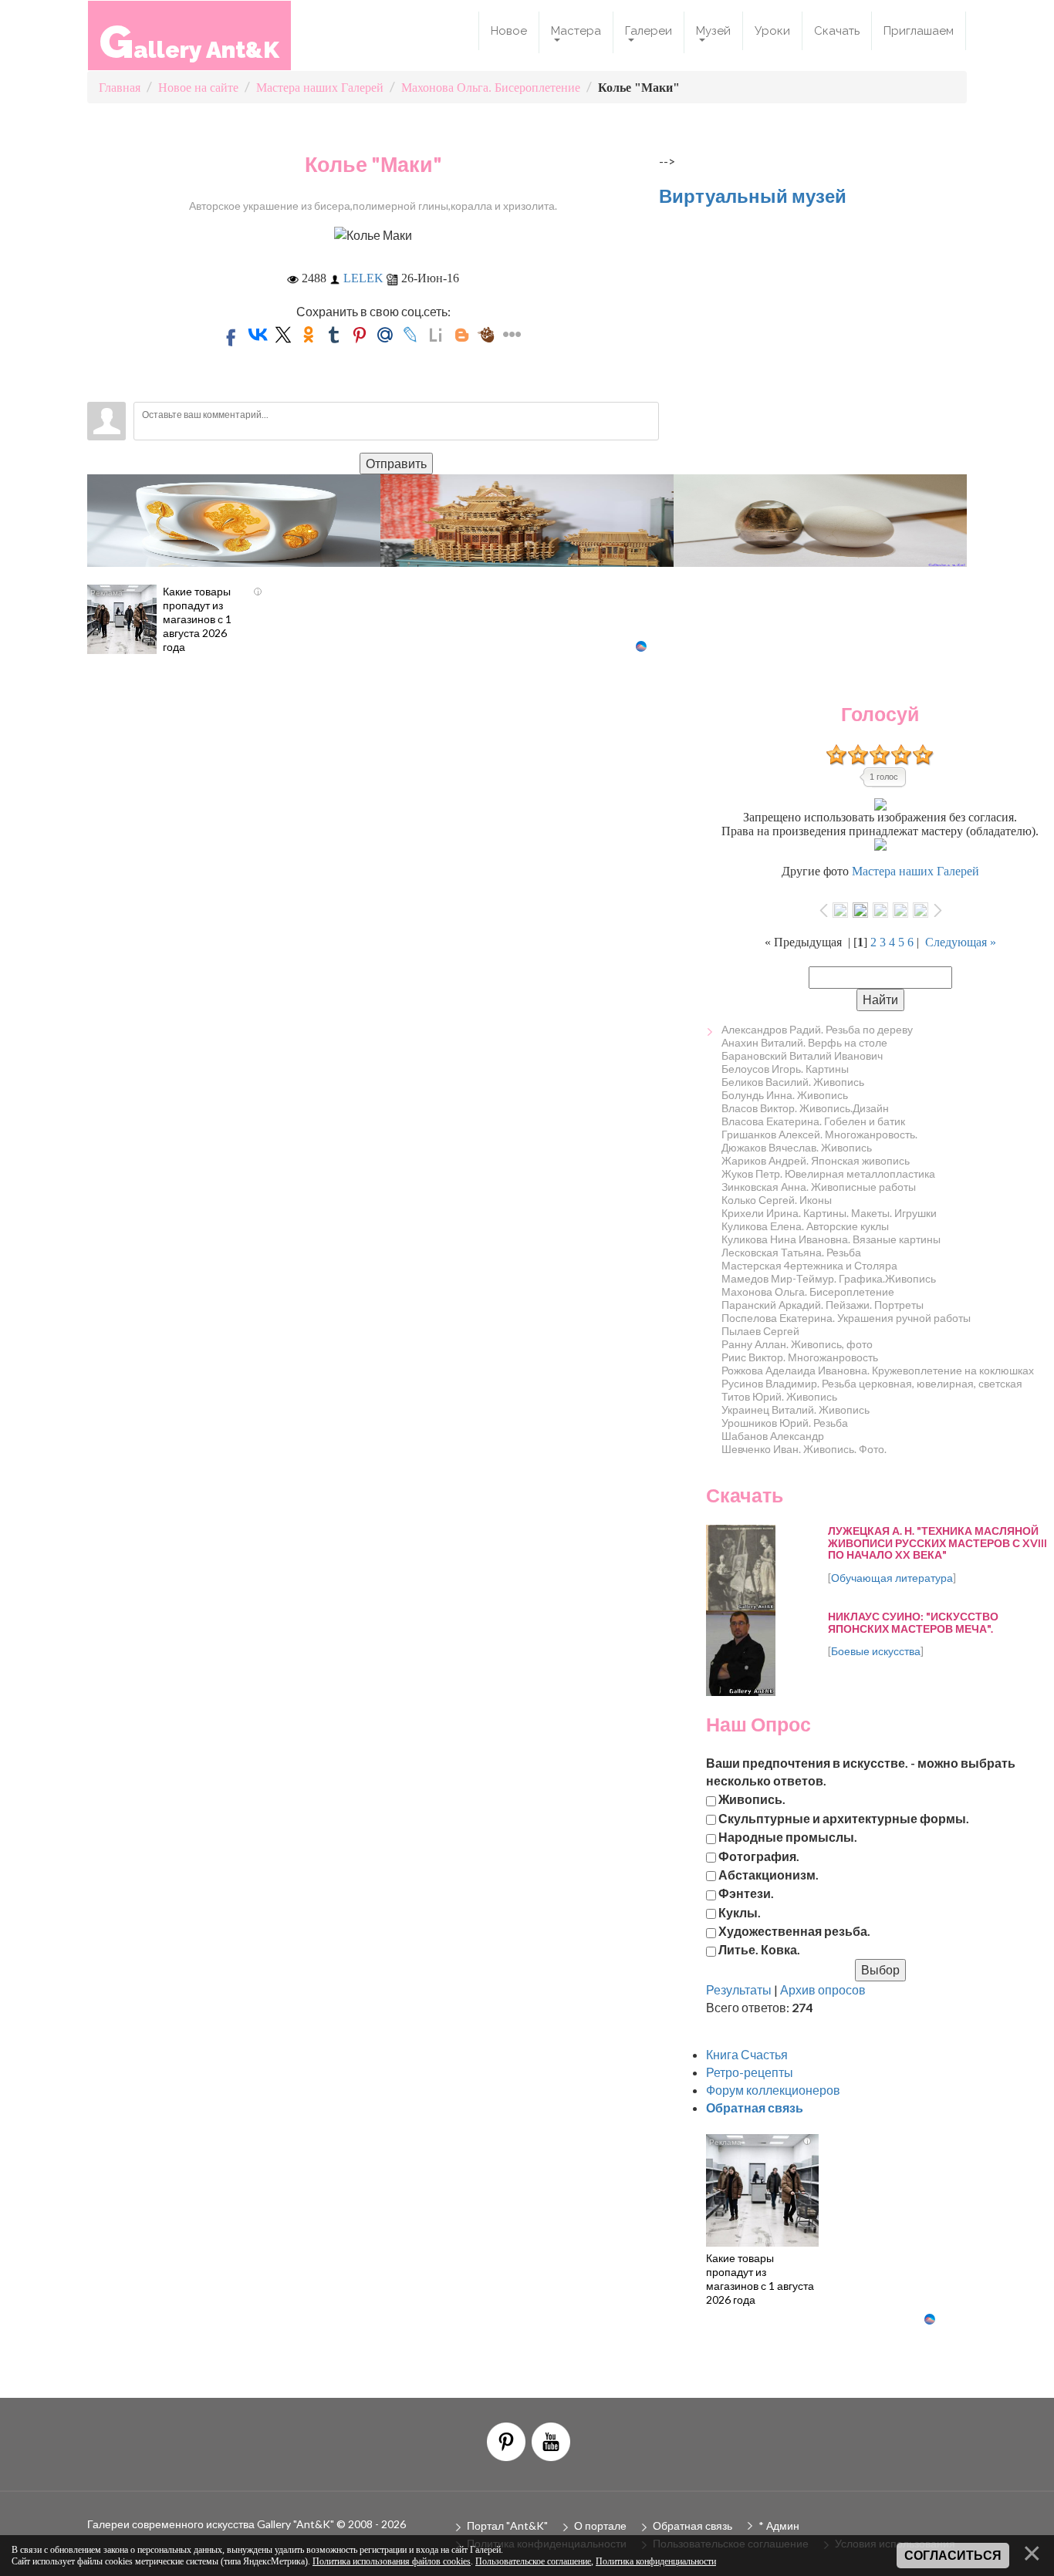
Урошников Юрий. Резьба (785, 1423)
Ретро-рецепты (750, 2072)
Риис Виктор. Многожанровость (800, 1357)
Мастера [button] (576, 31)
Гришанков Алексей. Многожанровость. (819, 1134)
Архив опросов (823, 1989)
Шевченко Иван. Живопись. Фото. (804, 1449)
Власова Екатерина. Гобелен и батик (813, 1121)
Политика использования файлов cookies (392, 2561)
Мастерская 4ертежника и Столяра (809, 1265)
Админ (783, 2525)
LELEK (363, 278)
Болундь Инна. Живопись (785, 1095)
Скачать (837, 31)
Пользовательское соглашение (533, 2561)
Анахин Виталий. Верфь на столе (804, 1042)
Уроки (772, 31)
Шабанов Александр (773, 1436)
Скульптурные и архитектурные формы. (844, 1817)
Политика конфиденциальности (656, 2561)
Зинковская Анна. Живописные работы (819, 1187)
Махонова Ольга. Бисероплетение (808, 1291)
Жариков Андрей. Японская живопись (816, 1160)
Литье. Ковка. (759, 1949)
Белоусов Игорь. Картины (785, 1069)
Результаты (739, 1989)
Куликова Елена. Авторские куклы (805, 1226)
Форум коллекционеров (773, 2090)
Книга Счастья (747, 2054)
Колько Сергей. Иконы (777, 1200)
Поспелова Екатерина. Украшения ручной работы (846, 1318)
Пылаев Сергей (760, 1331)
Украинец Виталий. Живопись (796, 1409)
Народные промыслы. (788, 1837)
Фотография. (759, 1855)
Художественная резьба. (794, 1931)
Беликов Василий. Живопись (793, 1082)
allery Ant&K (189, 41)
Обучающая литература (892, 1578)
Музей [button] (713, 31)
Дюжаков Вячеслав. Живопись (797, 1147)
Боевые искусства (876, 1651)
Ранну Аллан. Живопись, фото (797, 1344)
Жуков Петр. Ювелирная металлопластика (828, 1173)
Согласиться (953, 2556)
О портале (600, 2525)
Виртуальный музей (753, 196)
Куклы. (740, 1912)
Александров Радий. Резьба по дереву (817, 1029)
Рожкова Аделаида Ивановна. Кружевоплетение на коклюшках (878, 1370)
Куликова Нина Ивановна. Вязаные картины (831, 1239)
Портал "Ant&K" (507, 2525)
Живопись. (752, 1799)
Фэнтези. (746, 1893)
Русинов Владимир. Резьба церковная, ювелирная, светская (872, 1383)
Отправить (396, 463)
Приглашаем (919, 31)
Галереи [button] (649, 31)
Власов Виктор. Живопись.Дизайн (805, 1108)
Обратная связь (693, 2525)
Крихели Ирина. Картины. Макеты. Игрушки (829, 1213)
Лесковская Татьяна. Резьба (791, 1252)
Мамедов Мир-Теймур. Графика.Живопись (829, 1278)
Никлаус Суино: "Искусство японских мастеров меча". (913, 1622)
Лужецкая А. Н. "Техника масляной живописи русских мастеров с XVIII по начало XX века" (937, 1543)
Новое (509, 31)
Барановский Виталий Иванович (802, 1055)
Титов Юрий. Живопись (779, 1396)
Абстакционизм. (769, 1875)
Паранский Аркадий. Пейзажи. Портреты (823, 1305)
